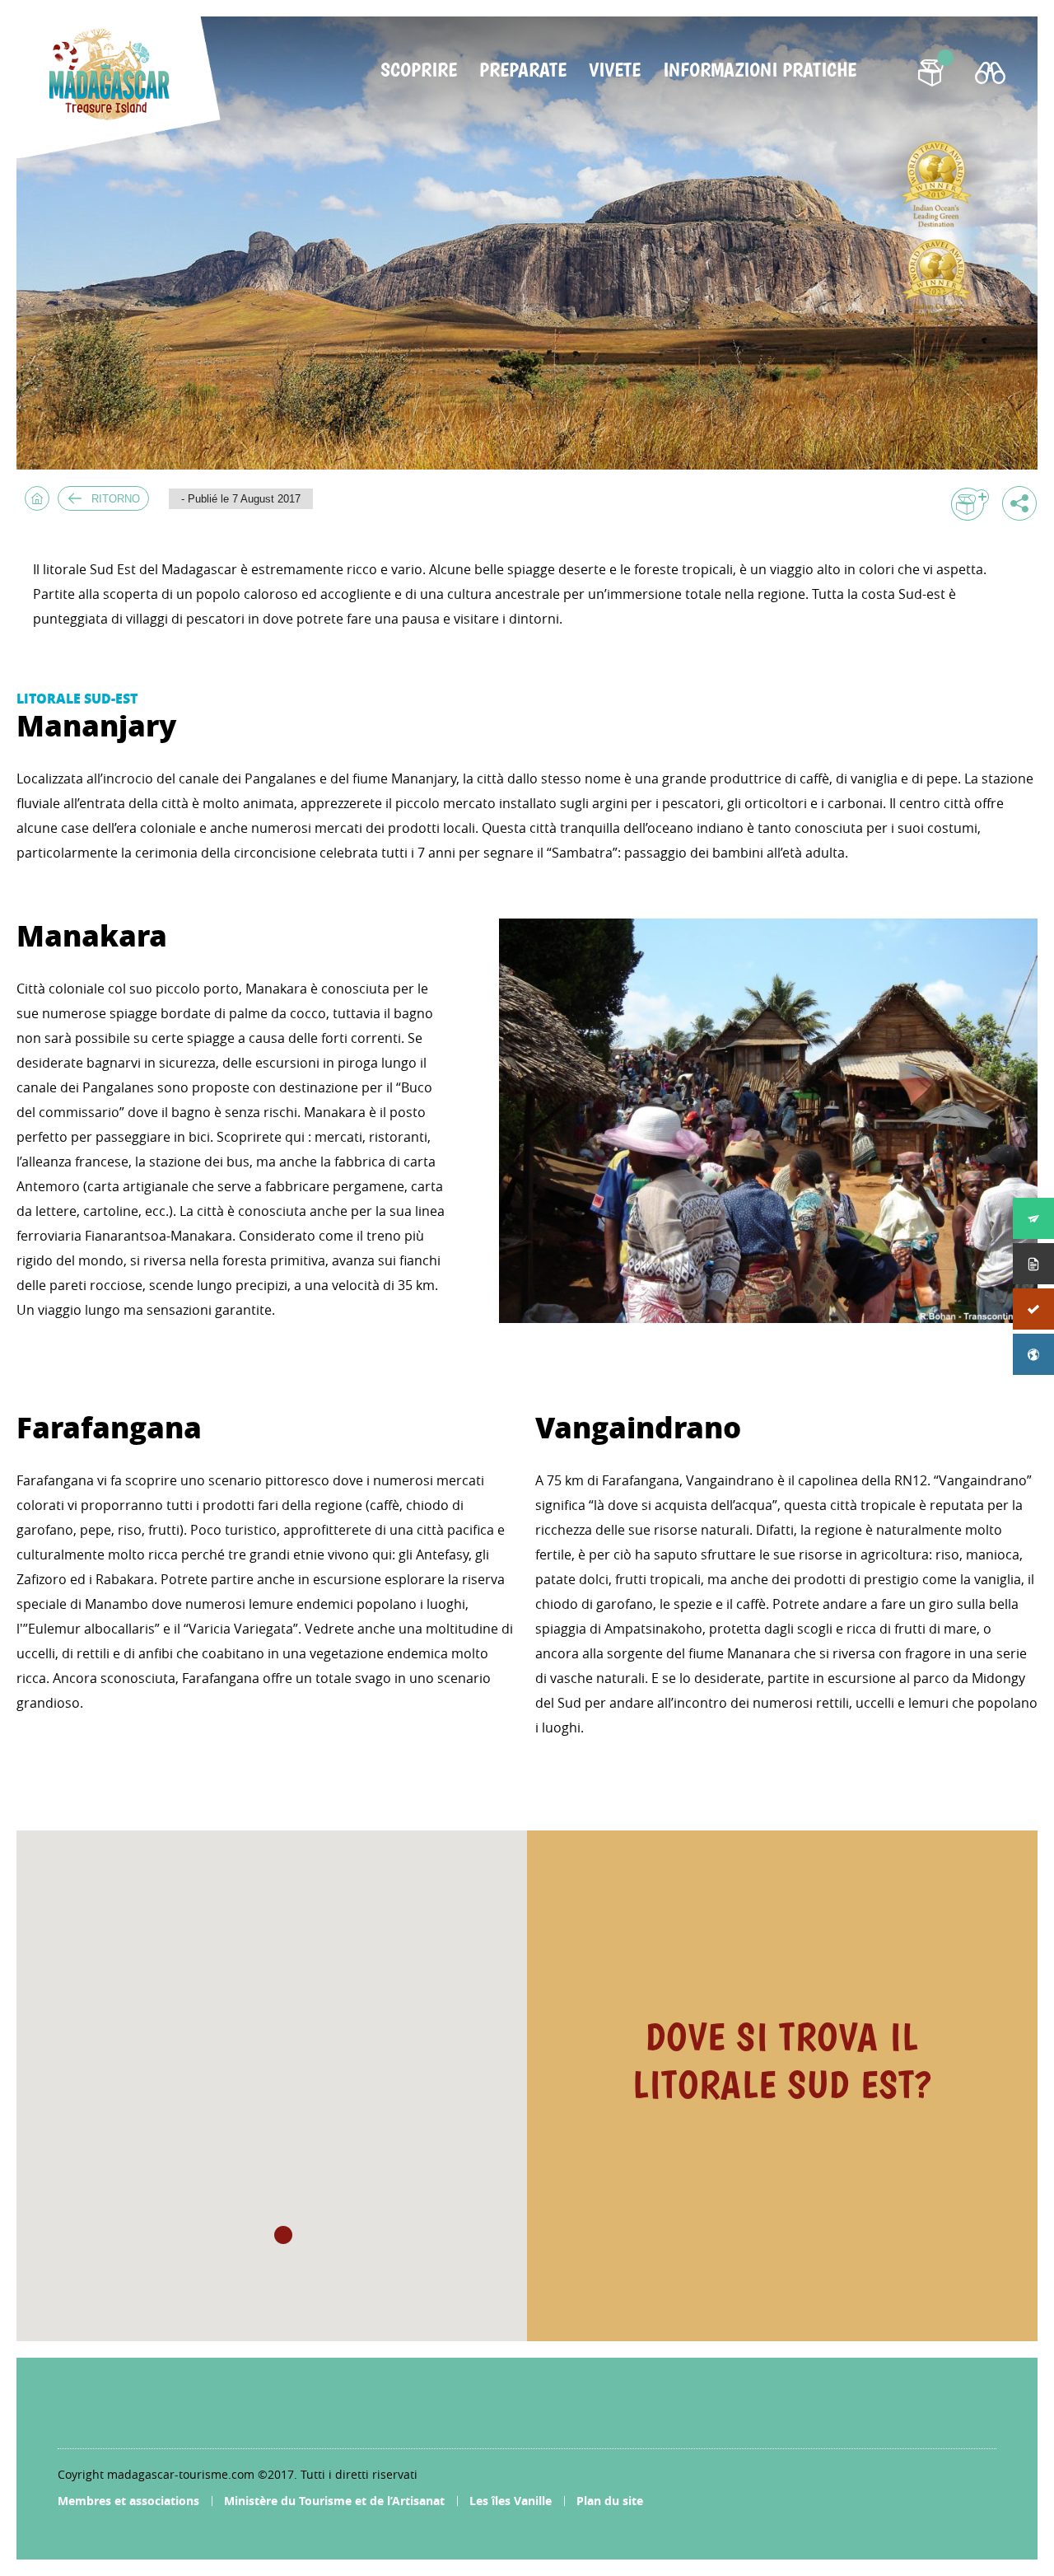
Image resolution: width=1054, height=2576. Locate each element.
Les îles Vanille (511, 2501)
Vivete (615, 70)
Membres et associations (128, 2501)
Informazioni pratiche (760, 70)
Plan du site (610, 2501)
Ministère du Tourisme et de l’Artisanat (334, 2501)
